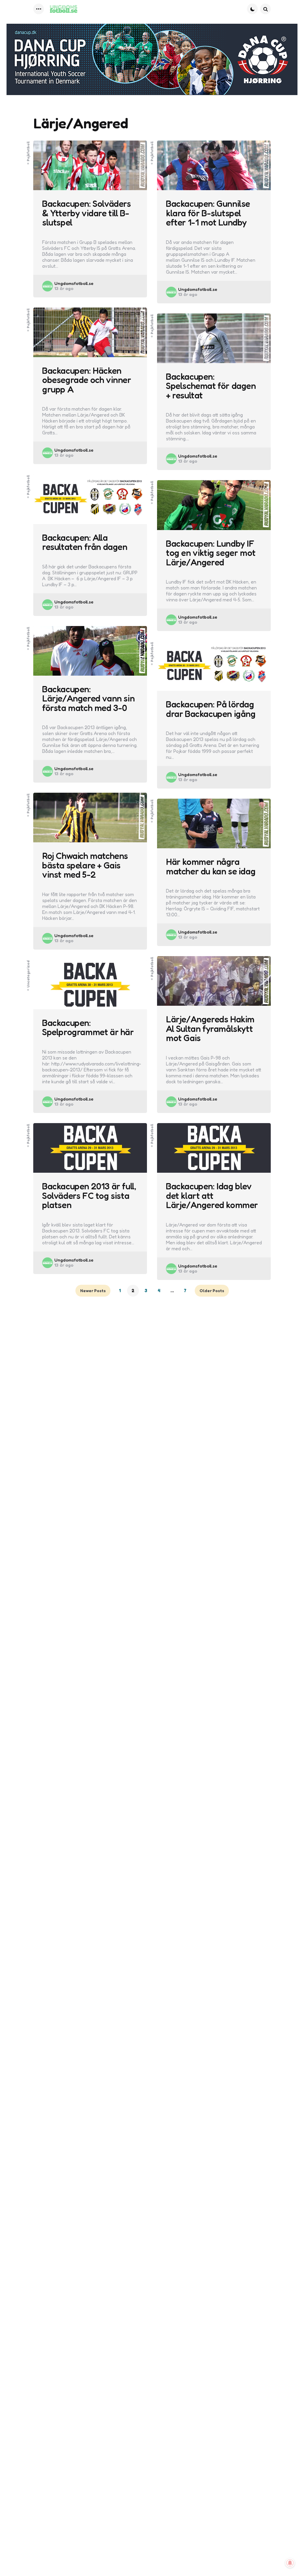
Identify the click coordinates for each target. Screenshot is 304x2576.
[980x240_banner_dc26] (152, 59)
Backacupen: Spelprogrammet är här (88, 1028)
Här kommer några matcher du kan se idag (211, 867)
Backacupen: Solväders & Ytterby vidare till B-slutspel (87, 213)
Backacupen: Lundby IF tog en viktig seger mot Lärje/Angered (211, 553)
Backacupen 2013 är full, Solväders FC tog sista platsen (89, 1196)
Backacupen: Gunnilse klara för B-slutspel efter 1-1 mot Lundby (208, 213)
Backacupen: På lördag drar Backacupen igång (211, 709)
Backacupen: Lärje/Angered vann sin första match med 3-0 (88, 699)
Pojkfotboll (28, 151)
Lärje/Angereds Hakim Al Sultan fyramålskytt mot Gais (210, 1029)
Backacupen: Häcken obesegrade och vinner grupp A (87, 380)
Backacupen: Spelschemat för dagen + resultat (211, 386)
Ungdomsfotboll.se (74, 283)
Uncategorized (28, 974)
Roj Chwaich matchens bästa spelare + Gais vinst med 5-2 (85, 865)
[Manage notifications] (290, 2563)
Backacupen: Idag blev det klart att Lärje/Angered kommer (212, 1196)
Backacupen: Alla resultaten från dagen (85, 542)
